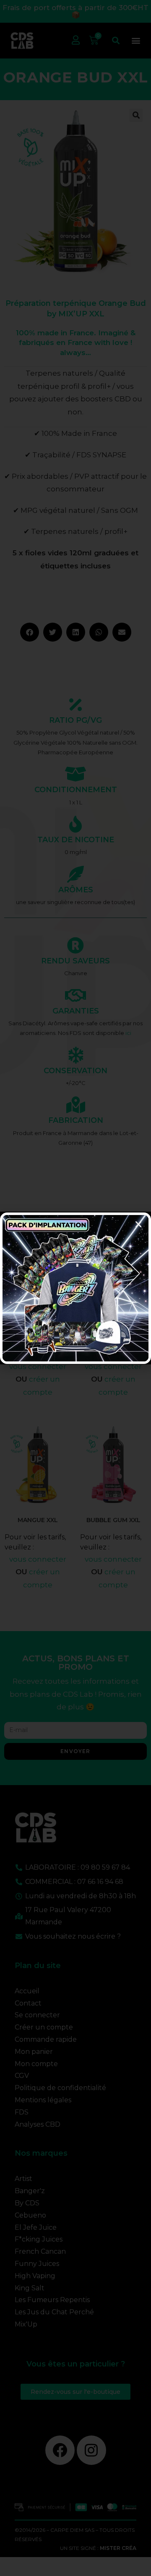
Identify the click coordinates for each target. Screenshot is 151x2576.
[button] (138, 1224)
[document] (75, 1288)
